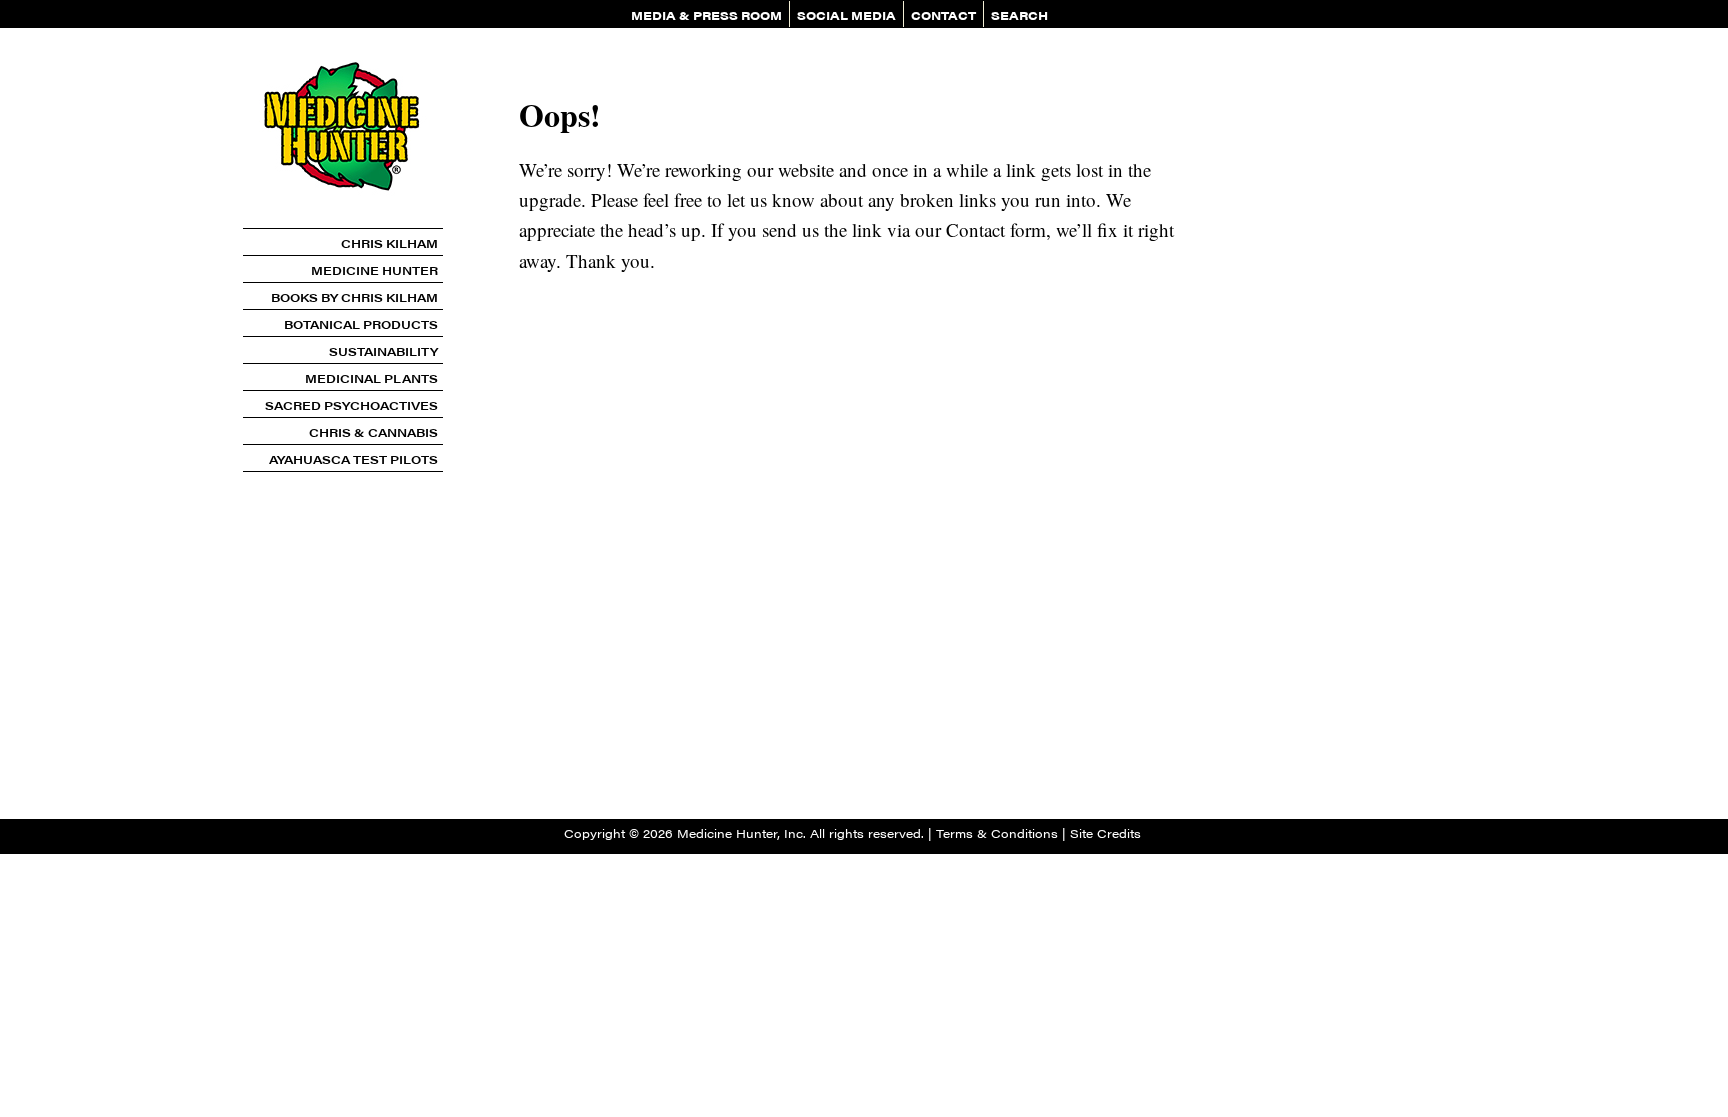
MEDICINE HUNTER (374, 270)
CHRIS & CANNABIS (373, 432)
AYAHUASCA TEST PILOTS (353, 459)
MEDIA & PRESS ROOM (706, 15)
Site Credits (1105, 833)
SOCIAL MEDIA (846, 15)
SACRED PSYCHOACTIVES (351, 405)
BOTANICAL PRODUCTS (361, 324)
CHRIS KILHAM (389, 243)
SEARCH (1019, 15)
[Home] (343, 220)
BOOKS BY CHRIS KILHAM (354, 297)
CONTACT (943, 15)
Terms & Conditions (997, 833)
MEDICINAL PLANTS (371, 378)
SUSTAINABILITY (383, 351)
